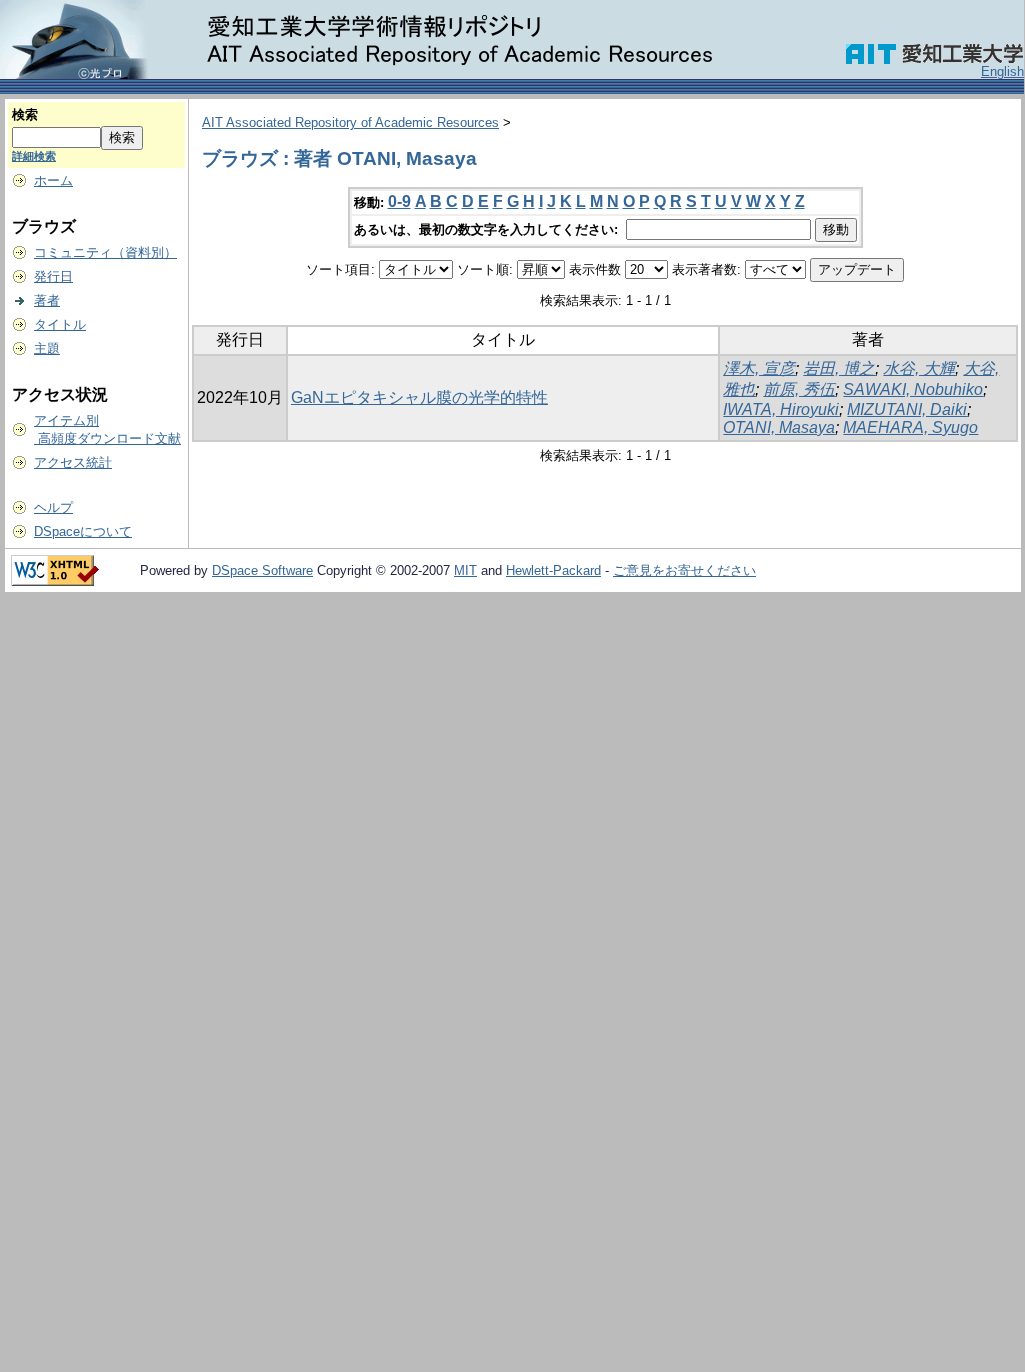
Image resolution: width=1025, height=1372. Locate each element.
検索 (25, 114)
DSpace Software (262, 570)
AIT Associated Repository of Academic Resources (350, 122)
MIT (465, 570)
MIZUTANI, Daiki (907, 409)
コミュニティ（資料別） (105, 252)
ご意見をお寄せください (684, 570)
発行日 (53, 276)
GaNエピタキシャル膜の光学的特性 (419, 397)
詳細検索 (34, 156)
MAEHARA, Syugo (910, 427)
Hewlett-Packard (553, 570)
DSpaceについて (83, 531)
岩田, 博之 (839, 368)
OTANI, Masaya (779, 427)
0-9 (399, 201)
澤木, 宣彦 (759, 368)
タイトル (60, 324)
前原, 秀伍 (799, 389)
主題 (47, 348)
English (1002, 71)
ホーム (53, 180)
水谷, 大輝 (919, 368)
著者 (47, 300)
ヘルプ (53, 507)
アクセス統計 (73, 462)
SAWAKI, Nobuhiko (913, 389)
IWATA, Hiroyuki (781, 409)
